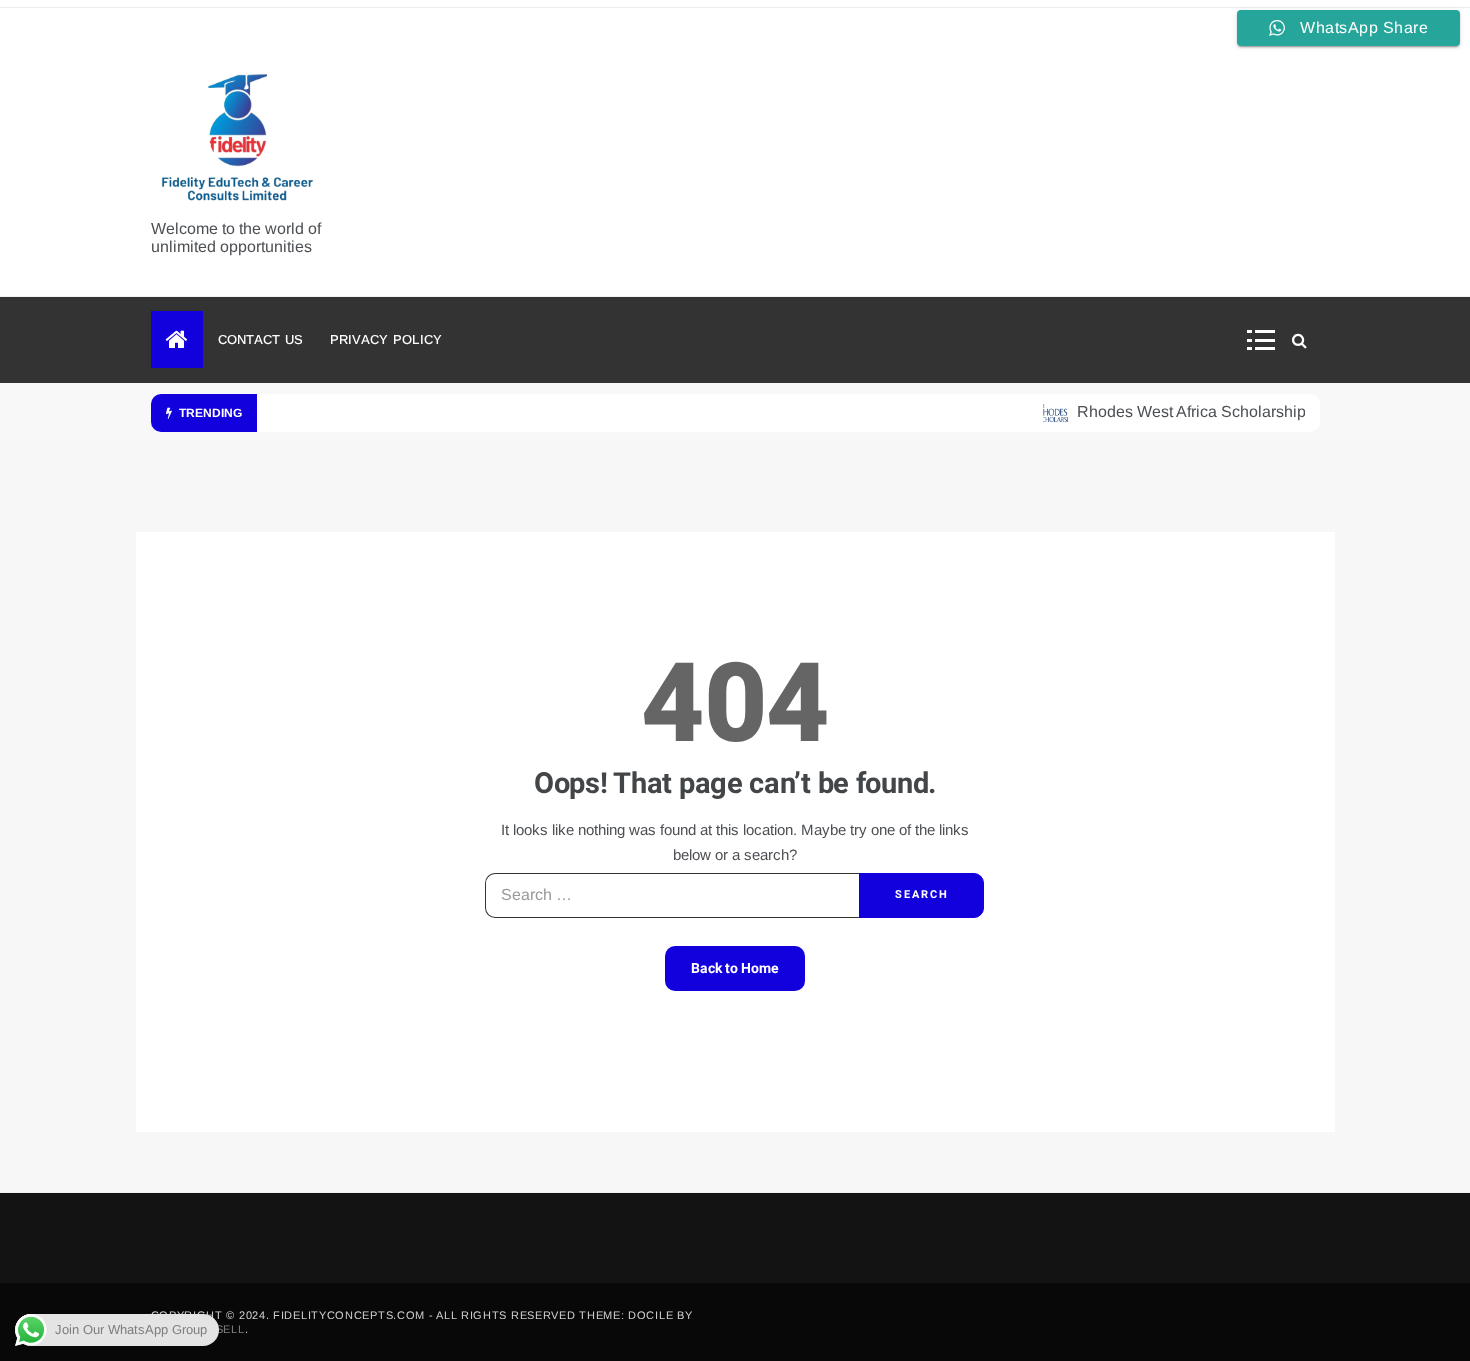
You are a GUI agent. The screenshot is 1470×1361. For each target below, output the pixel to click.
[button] (1267, 340)
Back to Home (735, 968)
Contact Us (261, 339)
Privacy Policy (386, 339)
